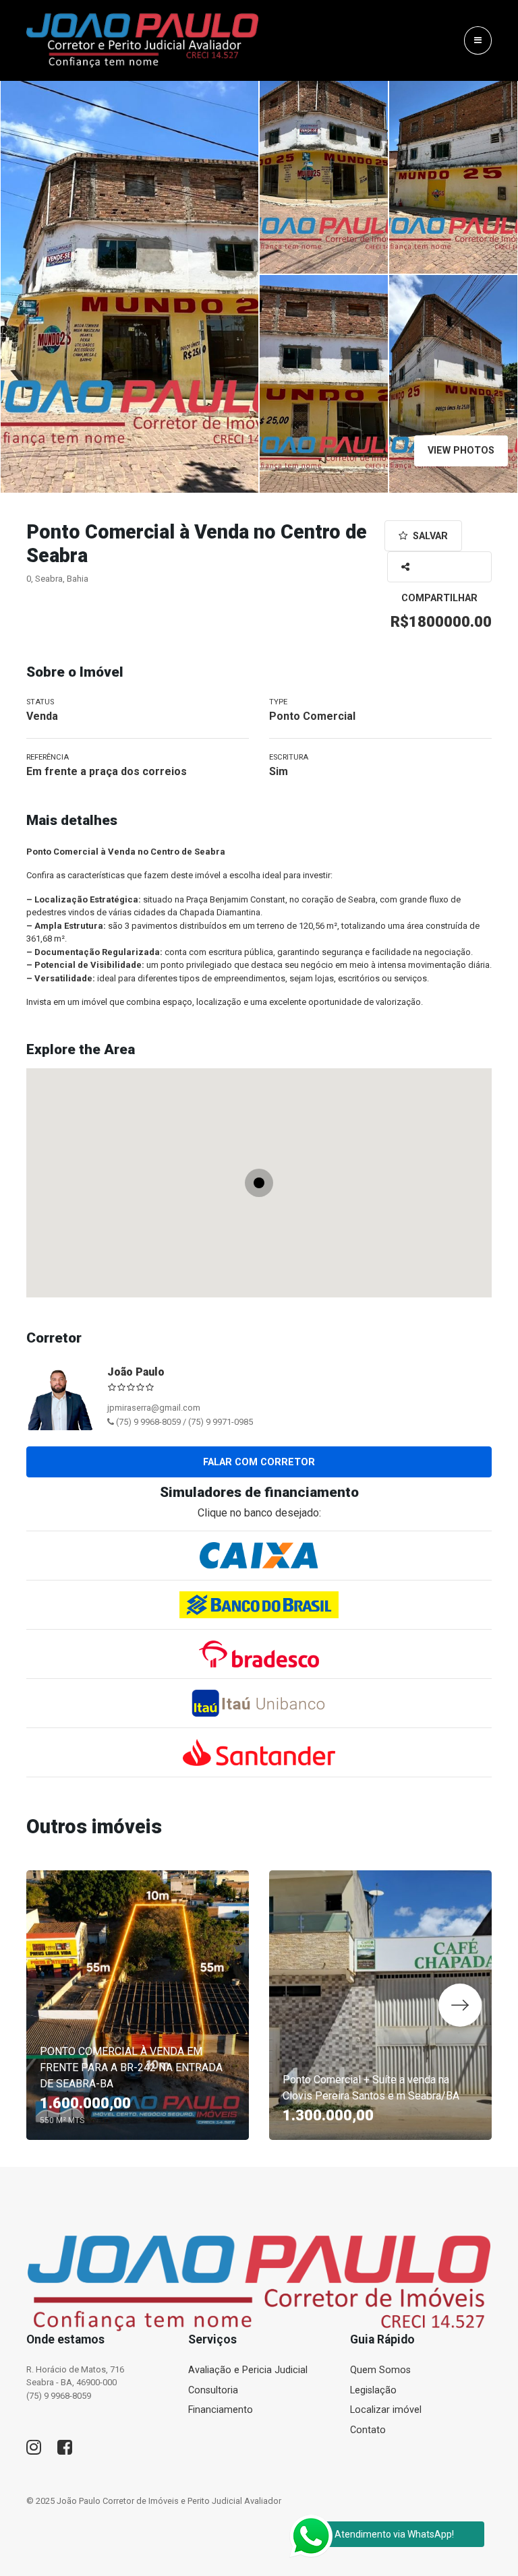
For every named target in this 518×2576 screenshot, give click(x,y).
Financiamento (221, 2410)
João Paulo (136, 1372)
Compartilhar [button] (439, 567)
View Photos (461, 451)
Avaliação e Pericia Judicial (248, 2370)
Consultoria (213, 2390)
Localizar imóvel (386, 2410)
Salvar (429, 536)
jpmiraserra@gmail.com (154, 1408)
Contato (368, 2430)
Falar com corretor (259, 1462)
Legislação (373, 2390)
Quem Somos (380, 2370)
